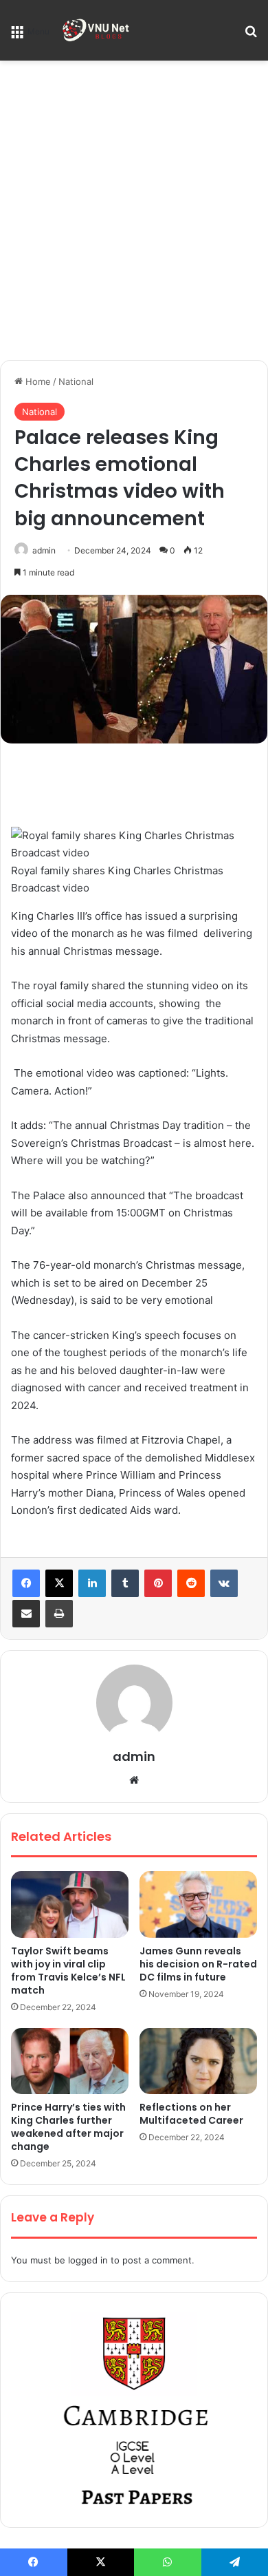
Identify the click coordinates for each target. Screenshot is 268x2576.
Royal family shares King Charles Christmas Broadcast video (117, 879)
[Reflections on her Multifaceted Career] (198, 2061)
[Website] (134, 1780)
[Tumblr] (125, 1583)
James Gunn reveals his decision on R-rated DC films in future (198, 1964)
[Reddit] (191, 1583)
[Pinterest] (158, 1583)
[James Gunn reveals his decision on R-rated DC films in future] (198, 1904)
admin (44, 550)
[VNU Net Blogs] (97, 30)
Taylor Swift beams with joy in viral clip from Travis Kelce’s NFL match (68, 1971)
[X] (59, 1583)
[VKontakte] (224, 1583)
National (76, 381)
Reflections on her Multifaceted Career (191, 2114)
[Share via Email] (26, 1614)
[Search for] (251, 35)
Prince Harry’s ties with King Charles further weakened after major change (68, 2127)
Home (37, 381)
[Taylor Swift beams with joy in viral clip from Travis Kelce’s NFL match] (70, 1904)
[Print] (59, 1614)
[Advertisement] (134, 215)
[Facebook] (26, 1583)
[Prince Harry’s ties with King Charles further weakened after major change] (70, 2061)
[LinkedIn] (92, 1583)
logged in (88, 2260)
